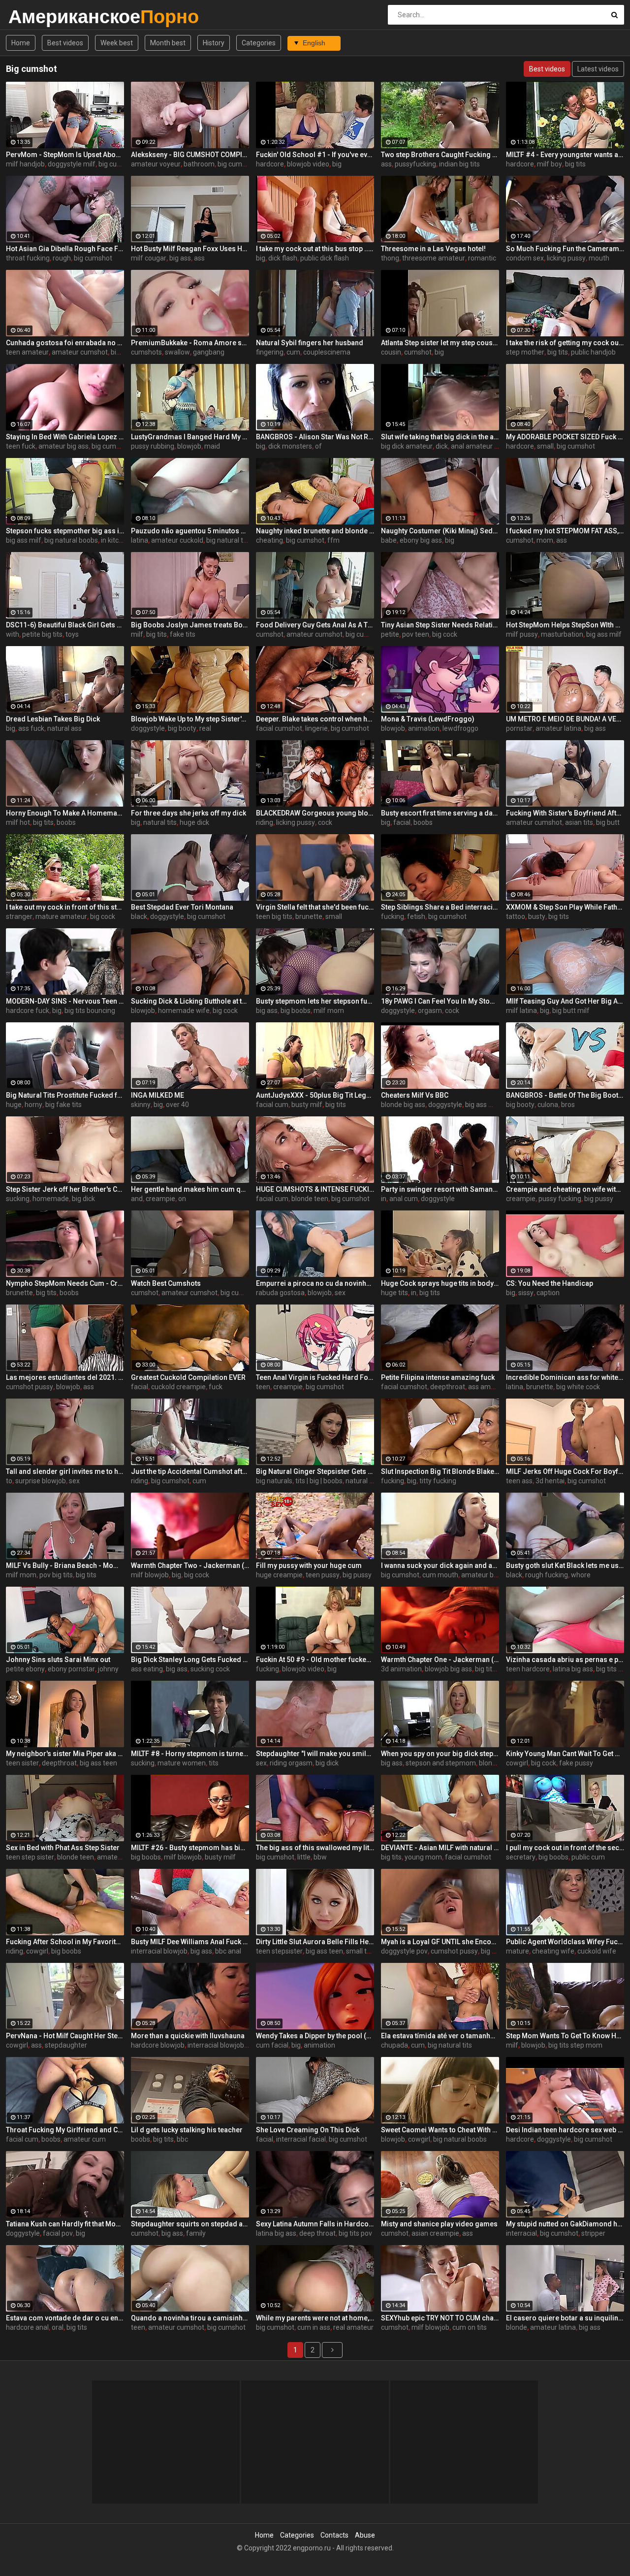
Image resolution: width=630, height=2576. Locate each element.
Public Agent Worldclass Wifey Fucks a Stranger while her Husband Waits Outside (565, 1942)
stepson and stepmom (441, 1763)
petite (390, 634)
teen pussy (323, 1575)
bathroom (199, 164)
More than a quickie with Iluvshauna (188, 2036)
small (545, 446)
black (139, 916)
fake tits (183, 634)
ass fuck (31, 728)
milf (137, 634)
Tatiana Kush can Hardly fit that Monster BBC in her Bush (65, 2224)
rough (62, 258)
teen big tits (274, 916)
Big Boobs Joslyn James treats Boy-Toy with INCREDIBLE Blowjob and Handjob (190, 625)
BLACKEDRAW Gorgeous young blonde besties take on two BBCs (315, 813)
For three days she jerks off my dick (189, 813)
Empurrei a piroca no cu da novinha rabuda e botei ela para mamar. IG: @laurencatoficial (315, 1283)
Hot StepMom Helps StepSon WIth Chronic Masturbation (565, 625)
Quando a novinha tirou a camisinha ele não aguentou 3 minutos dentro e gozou (190, 2318)
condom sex (525, 258)
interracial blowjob (159, 1951)
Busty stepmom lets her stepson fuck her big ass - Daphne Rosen (315, 1001)
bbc (182, 2139)
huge (14, 1105)
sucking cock (210, 1669)
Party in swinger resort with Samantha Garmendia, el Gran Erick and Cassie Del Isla (440, 1189)
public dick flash (325, 258)
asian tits (579, 822)
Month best (168, 43)
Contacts (334, 2535)
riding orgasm (291, 1763)
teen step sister (30, 1857)
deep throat (317, 2233)
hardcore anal (27, 2327)
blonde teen (310, 1199)
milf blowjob (150, 1575)
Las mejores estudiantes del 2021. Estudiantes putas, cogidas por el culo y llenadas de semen (65, 1377)
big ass (180, 258)
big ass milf (24, 540)
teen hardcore (528, 1669)
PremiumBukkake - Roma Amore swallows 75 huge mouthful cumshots (190, 343)
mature (518, 1951)
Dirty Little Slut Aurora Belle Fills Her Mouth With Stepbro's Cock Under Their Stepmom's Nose (315, 1942)
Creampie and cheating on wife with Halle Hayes (565, 1189)
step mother (525, 352)
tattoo (516, 916)
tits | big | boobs (319, 1481)
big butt (608, 822)
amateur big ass (63, 446)
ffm (333, 540)
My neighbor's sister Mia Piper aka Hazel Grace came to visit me (65, 1754)
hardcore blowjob (158, 2045)
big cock (445, 634)
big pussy (599, 1199)
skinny (141, 1105)
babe (389, 540)
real (205, 728)
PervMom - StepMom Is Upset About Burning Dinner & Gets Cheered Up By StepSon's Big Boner (65, 155)
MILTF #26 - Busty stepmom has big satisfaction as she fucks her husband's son (190, 1848)
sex (340, 1293)
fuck (216, 1387)
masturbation (562, 634)
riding (265, 822)
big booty (182, 728)
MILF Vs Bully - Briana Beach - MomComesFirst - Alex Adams (65, 1565)
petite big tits (42, 634)
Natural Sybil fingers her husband (310, 343)
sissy (526, 1293)
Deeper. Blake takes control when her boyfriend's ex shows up (315, 719)
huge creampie (279, 1575)
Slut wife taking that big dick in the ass (440, 437)
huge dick (194, 822)
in (384, 1199)
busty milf (307, 1105)
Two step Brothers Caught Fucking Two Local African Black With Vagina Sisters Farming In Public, (440, 155)
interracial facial (301, 2139)
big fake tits (63, 1105)
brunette (309, 916)
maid (212, 446)
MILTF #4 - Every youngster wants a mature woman (565, 155)
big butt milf (571, 1011)
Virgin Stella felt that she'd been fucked (315, 907)
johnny (108, 1669)
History (214, 43)
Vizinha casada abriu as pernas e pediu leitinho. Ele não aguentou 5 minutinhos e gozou (565, 1660)
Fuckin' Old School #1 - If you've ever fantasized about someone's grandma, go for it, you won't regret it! (315, 155)
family (196, 2233)
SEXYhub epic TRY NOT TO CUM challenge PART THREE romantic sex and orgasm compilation (440, 2318)
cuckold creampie (178, 1387)
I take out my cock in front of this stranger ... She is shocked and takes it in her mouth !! (65, 907)
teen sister (22, 1763)
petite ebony (25, 1669)
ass (386, 164)
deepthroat (448, 1387)
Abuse (365, 2535)
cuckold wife (597, 1951)
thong (390, 258)
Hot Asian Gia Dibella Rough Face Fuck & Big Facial (65, 249)
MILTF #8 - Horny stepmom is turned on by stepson (190, 1754)
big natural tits (228, 540)
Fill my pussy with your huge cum (309, 1565)
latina (140, 540)
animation (424, 728)
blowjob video (308, 164)
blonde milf (496, 1763)
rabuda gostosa (280, 1293)
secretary (521, 1857)
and (137, 1199)
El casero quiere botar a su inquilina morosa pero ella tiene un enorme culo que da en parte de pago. (565, 2318)
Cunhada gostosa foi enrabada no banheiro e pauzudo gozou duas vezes (65, 343)
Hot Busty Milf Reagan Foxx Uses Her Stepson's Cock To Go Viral (190, 249)
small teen (362, 1951)
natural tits (160, 822)
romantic (482, 258)
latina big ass (573, 1669)
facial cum (272, 1105)
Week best (117, 43)
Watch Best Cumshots (166, 1283)
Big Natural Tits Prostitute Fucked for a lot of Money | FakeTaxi (65, 1095)
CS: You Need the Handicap (550, 1283)
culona (548, 1105)
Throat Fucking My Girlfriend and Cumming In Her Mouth (65, 2130)
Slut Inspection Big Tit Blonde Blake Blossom (440, 1471)
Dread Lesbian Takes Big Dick (53, 719)
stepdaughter (66, 2045)
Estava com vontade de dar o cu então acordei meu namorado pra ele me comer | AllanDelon (65, 2318)
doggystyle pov (404, 1951)
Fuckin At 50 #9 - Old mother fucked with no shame (315, 1660)
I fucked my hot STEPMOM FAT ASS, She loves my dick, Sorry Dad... (565, 531)
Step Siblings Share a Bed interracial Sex (440, 907)
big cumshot (118, 164)
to (9, 1481)
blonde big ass (403, 1105)
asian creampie (435, 2233)
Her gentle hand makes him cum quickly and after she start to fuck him (190, 1189)
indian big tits (459, 164)
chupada (394, 2045)
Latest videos (598, 69)
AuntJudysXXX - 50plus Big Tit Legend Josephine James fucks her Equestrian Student (315, 1095)
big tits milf (492, 1669)
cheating (269, 540)
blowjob (189, 446)
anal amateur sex (478, 446)
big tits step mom (575, 2045)
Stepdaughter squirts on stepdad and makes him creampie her (190, 2224)
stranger (19, 916)
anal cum (404, 1199)
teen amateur (27, 352)
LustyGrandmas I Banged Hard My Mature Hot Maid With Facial (190, 437)
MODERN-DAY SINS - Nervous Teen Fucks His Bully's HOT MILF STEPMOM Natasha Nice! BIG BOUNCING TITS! (65, 1001)
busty (537, 916)
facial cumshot (279, 728)
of (318, 446)
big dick (83, 1199)
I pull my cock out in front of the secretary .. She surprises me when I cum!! (565, 1848)
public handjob (593, 352)
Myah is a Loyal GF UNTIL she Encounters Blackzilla (440, 1942)
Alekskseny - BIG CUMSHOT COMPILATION (190, 155)
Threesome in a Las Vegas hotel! (433, 249)
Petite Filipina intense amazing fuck (438, 1377)
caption (548, 1293)
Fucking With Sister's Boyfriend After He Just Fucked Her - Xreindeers (565, 813)
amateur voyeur (156, 164)
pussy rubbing (153, 446)
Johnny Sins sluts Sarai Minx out (58, 1660)
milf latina (521, 1011)
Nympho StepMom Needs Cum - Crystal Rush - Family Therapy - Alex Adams (65, 1283)
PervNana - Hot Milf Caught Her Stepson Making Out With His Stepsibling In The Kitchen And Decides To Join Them (65, 2036)
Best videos (65, 43)
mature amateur (61, 916)
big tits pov (355, 2233)
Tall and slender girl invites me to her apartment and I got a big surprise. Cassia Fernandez (65, 1471)
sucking (18, 1199)
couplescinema (327, 352)
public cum (588, 1857)
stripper (593, 2233)
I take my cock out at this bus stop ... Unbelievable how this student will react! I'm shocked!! (315, 249)
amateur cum (85, 2139)
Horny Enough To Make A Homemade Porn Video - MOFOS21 (65, 813)
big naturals (274, 1481)
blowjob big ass (448, 1669)
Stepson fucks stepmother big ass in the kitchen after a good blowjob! (65, 531)
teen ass (519, 1481)
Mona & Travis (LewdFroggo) (428, 719)
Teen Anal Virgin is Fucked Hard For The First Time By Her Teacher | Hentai (315, 1377)
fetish (416, 916)
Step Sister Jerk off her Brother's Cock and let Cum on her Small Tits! (65, 1189)
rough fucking (547, 1575)
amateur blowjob (488, 1575)
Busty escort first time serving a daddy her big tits (440, 813)
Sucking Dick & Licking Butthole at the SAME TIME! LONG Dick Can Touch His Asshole (190, 1001)
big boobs (296, 1011)
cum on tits (470, 2327)
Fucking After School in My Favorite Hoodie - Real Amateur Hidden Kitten (65, 1942)
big (337, 164)
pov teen (416, 634)
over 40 (177, 1105)
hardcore (270, 164)
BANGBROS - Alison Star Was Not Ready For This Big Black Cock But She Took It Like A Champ (315, 437)
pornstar (519, 728)
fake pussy (576, 1763)
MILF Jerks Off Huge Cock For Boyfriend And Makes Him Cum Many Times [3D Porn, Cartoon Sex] (565, 1471)
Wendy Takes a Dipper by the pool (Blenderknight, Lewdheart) (315, 2036)
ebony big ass (421, 540)
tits (214, 1763)
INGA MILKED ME (157, 1095)
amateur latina (558, 728)
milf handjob (25, 164)
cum (293, 352)
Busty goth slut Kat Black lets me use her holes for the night (565, 1565)
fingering (270, 352)
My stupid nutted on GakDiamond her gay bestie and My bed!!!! (565, 2224)
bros (568, 1105)
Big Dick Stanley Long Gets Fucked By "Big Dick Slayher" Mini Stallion (190, 1660)
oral (58, 2327)
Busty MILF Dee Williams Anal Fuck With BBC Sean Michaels (190, 1942)
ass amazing (488, 1387)
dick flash (283, 258)
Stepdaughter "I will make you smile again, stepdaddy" (315, 1754)
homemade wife (184, 1011)
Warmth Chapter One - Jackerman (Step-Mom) (440, 1660)
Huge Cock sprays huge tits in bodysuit (440, 1283)
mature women (182, 1763)
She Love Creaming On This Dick (308, 2130)
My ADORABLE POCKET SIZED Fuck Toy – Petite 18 (565, 437)
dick (442, 446)
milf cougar (149, 258)
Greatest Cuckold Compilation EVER (188, 1377)
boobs (66, 822)
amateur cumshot (80, 352)
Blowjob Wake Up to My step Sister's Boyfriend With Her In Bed (190, 719)
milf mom (329, 1011)
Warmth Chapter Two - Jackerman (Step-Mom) (190, 1565)
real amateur (353, 2327)
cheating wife (553, 1951)
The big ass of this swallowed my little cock (315, 1848)
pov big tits (56, 1575)
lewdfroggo (460, 728)
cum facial (272, 2045)
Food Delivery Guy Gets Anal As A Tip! (315, 625)
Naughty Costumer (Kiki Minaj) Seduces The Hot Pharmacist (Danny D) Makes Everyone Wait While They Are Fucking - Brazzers (440, 531)
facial (402, 822)
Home (21, 43)
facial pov (58, 2233)
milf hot (18, 822)
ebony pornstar (71, 1669)
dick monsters (290, 446)
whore (581, 1575)
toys (72, 634)
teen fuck (21, 446)
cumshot (418, 352)
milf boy (550, 164)
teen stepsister (279, 1951)
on (182, 1199)
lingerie (316, 728)
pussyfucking (415, 164)
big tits (575, 164)
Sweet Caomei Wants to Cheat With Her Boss (440, 2130)
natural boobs (367, 1481)
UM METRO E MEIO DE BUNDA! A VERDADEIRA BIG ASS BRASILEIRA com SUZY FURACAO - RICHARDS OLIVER (565, 719)
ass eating (147, 1669)
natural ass (64, 728)
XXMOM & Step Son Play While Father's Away (565, 907)
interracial (521, 2233)
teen (263, 1387)
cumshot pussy (30, 1387)
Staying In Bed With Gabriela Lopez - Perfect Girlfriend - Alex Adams (65, 437)
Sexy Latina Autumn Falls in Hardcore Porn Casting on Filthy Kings (315, 2224)
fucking (393, 916)
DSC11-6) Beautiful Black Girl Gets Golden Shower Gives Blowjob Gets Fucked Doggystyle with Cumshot (65, 625)
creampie (160, 1199)
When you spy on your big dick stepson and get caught (440, 1754)
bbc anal (228, 1951)
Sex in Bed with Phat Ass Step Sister (63, 1848)
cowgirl (517, 1763)
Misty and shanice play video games (439, 2224)
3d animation (401, 1669)
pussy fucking (560, 1199)
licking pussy (566, 258)
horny (33, 1105)
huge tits (394, 1293)
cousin (391, 352)
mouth (599, 258)
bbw (320, 1857)
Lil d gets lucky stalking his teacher (187, 2130)
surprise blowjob (41, 1481)
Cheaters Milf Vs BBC (415, 1095)
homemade (51, 1199)
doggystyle (148, 728)
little (304, 1857)
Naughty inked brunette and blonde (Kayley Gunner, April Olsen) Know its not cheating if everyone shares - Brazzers (315, 531)
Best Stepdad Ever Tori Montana (182, 907)
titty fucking (438, 1481)
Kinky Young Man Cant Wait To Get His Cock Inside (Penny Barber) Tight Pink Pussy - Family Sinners (565, 1754)
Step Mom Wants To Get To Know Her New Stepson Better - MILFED (565, 2036)
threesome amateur (434, 258)
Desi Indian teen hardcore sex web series (565, 2130)
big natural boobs (71, 540)
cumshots (146, 352)
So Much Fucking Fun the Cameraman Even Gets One (565, 249)
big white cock (578, 1387)
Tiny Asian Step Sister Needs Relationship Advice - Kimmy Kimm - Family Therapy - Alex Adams (440, 625)
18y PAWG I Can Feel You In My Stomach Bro (440, 1001)
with (13, 634)
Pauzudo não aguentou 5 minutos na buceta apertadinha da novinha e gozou (190, 531)
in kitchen (116, 540)
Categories (259, 43)
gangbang (209, 352)
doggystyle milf (72, 164)
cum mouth (440, 1575)
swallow (177, 352)
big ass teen (98, 1763)
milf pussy (522, 634)
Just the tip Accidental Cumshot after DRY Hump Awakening (190, 1471)
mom (545, 540)
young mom (423, 1857)
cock (325, 822)
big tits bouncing (90, 1011)
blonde (517, 2327)
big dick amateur (407, 446)
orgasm (430, 1011)
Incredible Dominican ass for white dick (565, 1377)
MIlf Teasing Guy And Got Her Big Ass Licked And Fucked (565, 1001)
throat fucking (28, 258)
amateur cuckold (177, 540)
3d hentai (550, 1481)
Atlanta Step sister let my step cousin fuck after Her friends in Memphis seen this (440, 343)
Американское (34, 16)
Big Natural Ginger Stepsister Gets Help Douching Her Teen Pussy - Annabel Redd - (315, 1471)
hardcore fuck (28, 1011)
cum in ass (314, 2327)
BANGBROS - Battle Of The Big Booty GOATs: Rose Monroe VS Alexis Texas (565, 1095)
